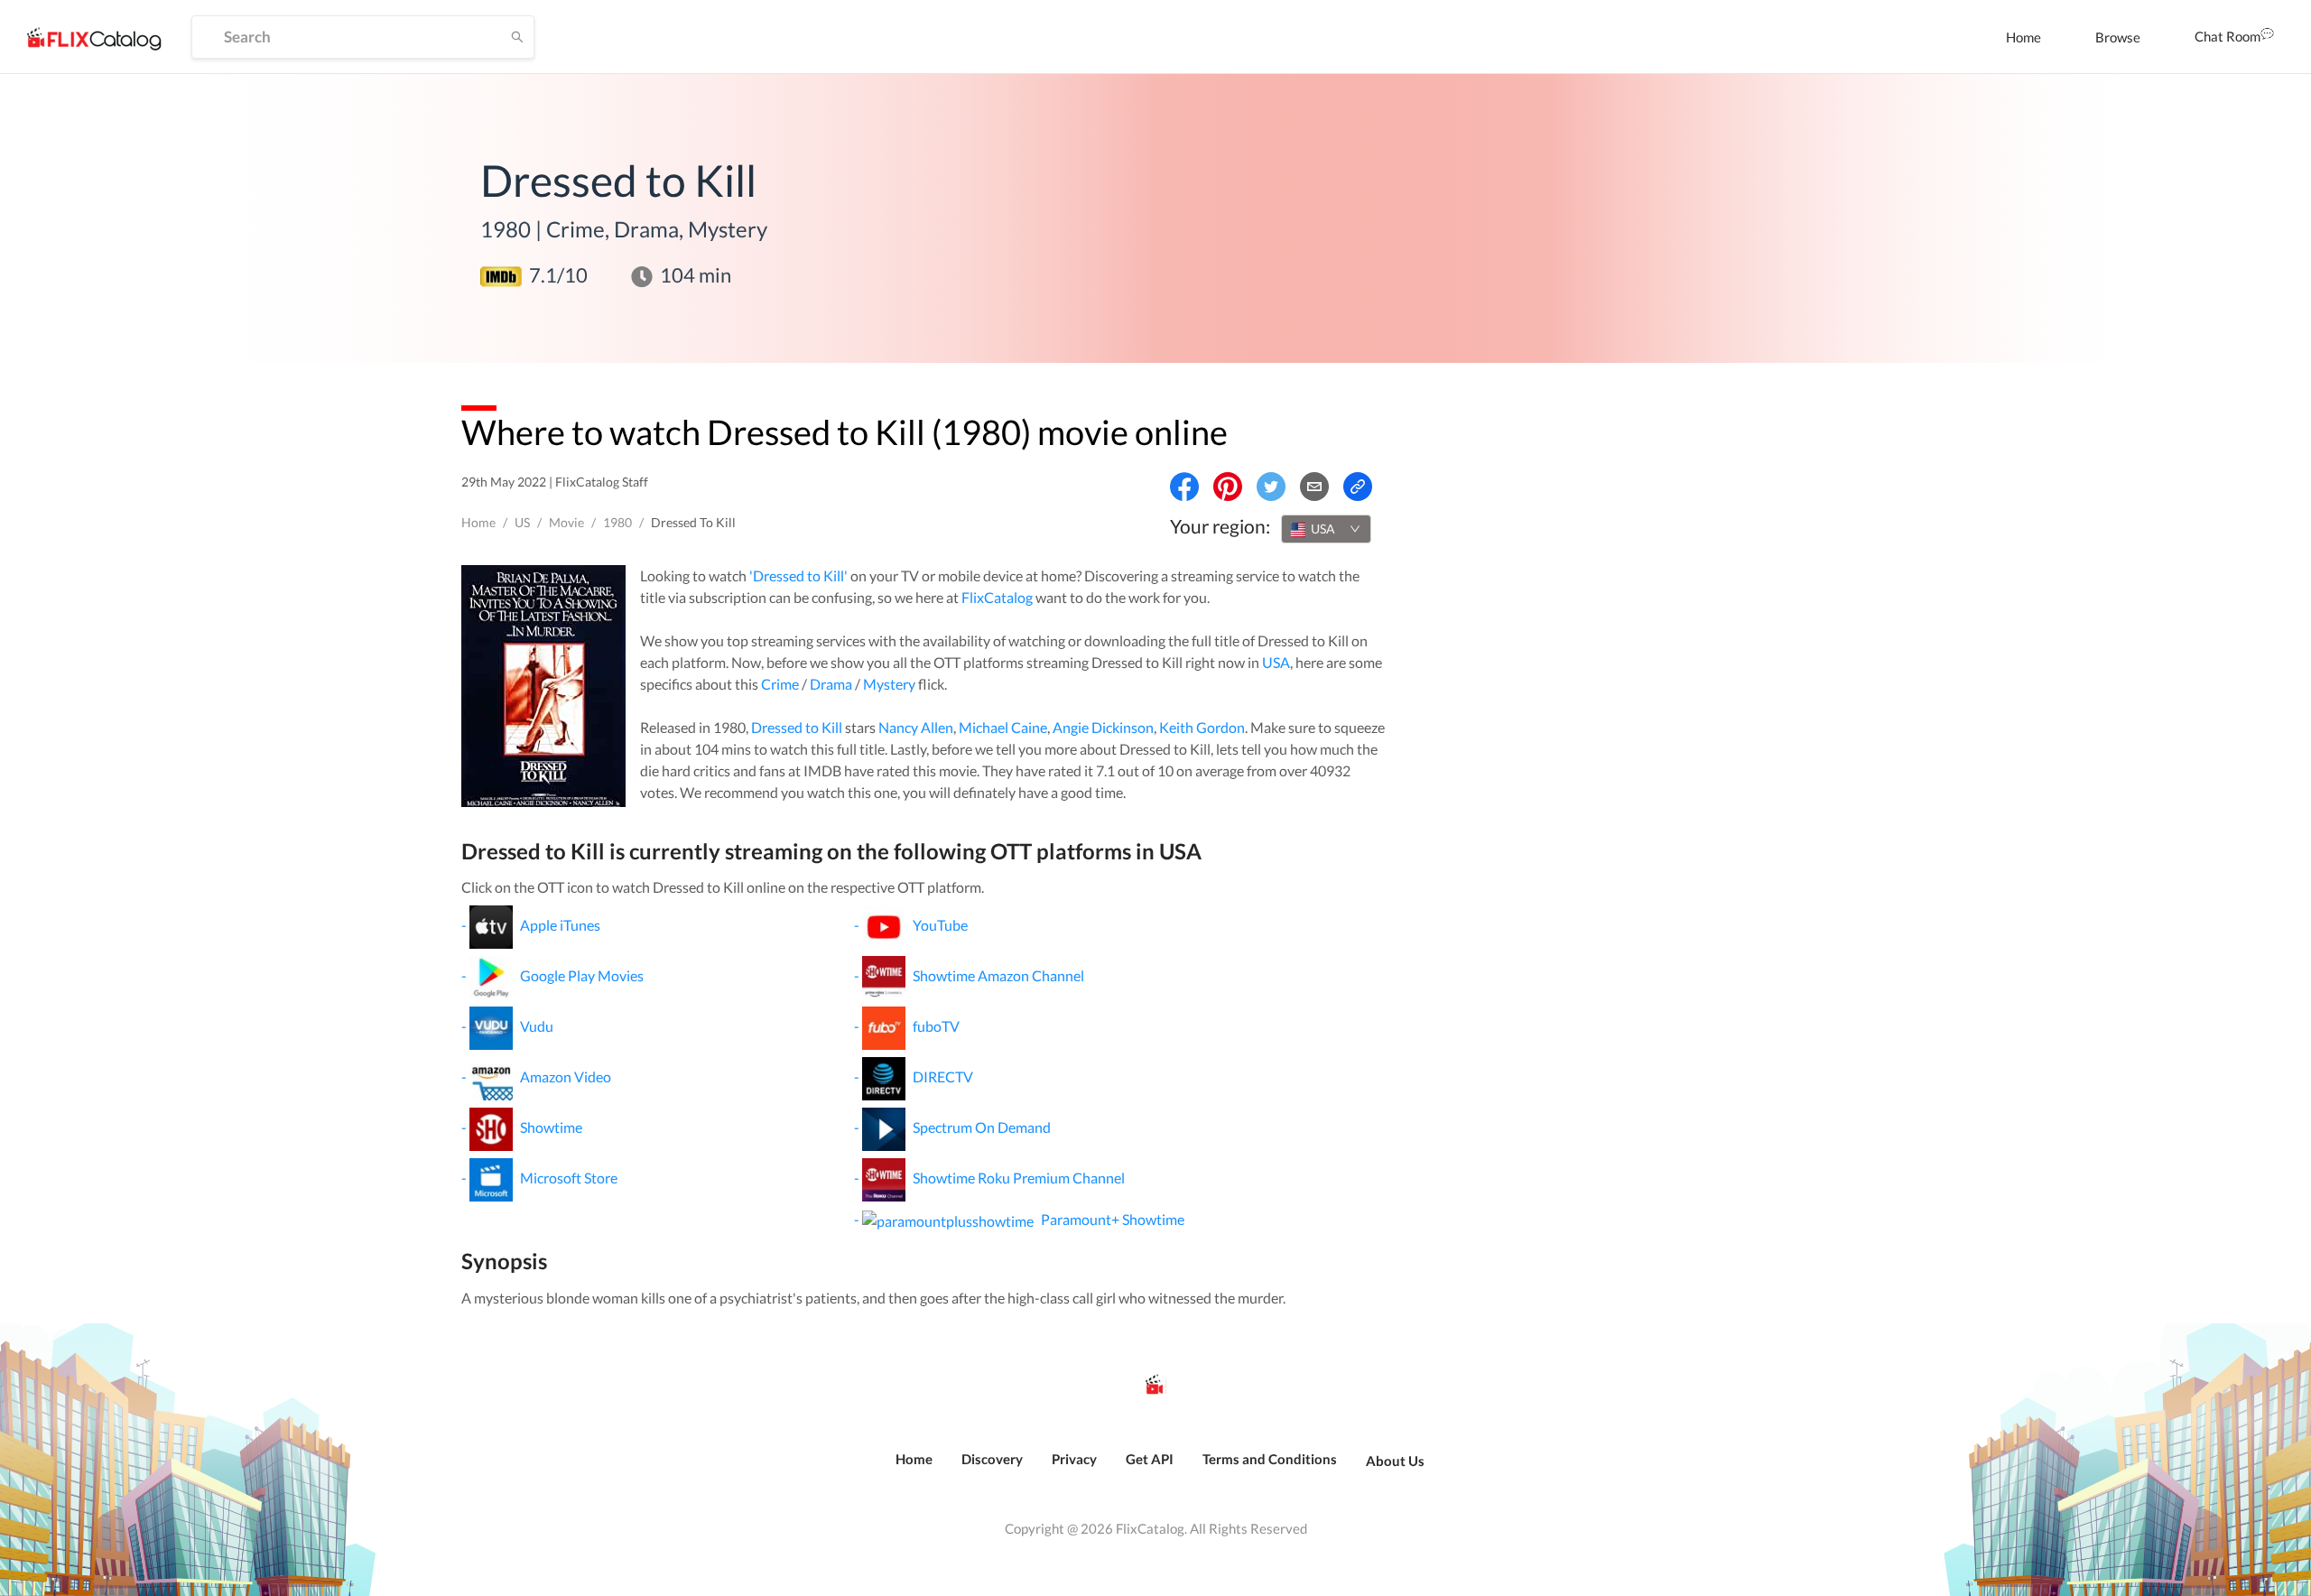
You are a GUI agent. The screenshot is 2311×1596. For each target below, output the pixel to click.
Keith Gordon (1202, 727)
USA (1276, 662)
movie (566, 522)
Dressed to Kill (797, 727)
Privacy (1074, 1459)
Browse (2118, 37)
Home (2023, 37)
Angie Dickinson (1103, 727)
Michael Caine (1003, 727)
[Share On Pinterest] (1228, 487)
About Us (1395, 1461)
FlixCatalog (997, 597)
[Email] (1314, 487)
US (522, 522)
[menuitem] (2023, 37)
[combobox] (1326, 529)
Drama (831, 684)
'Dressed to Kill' (798, 575)
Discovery (992, 1459)
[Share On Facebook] (1184, 487)
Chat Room (2227, 36)
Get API (1150, 1459)
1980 (617, 522)
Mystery (889, 684)
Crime (780, 684)
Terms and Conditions (1270, 1459)
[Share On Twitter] (1271, 487)
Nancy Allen (916, 727)
